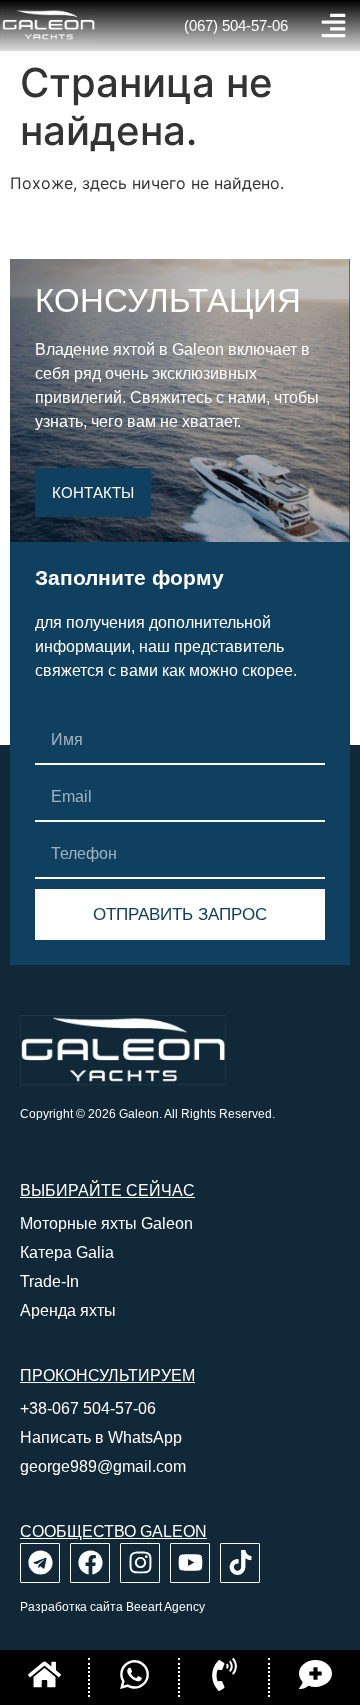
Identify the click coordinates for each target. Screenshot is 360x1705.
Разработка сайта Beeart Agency (112, 1607)
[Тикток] (240, 1563)
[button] (333, 25)
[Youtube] (190, 1563)
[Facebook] (90, 1563)
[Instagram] (140, 1563)
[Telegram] (40, 1563)
